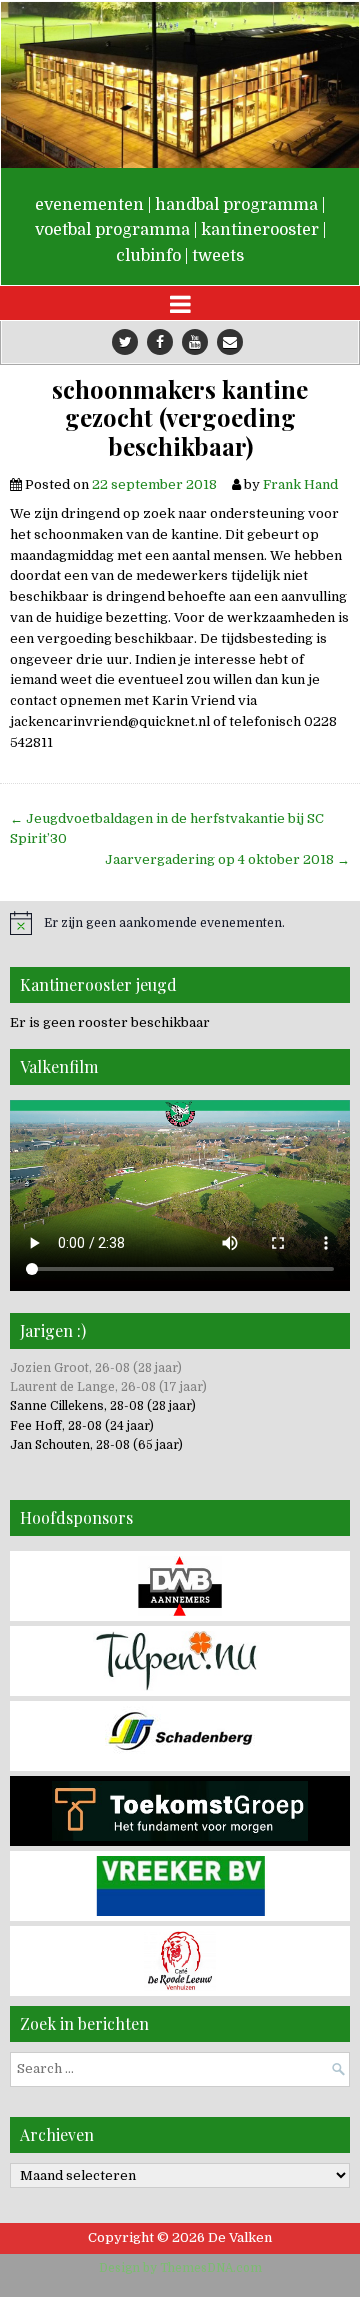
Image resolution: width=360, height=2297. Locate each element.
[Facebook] (160, 342)
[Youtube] (195, 342)
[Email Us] (230, 342)
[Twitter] (125, 342)
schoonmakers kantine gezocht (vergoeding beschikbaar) (180, 418)
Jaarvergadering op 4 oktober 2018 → (227, 859)
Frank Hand (300, 484)
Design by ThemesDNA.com (180, 2268)
